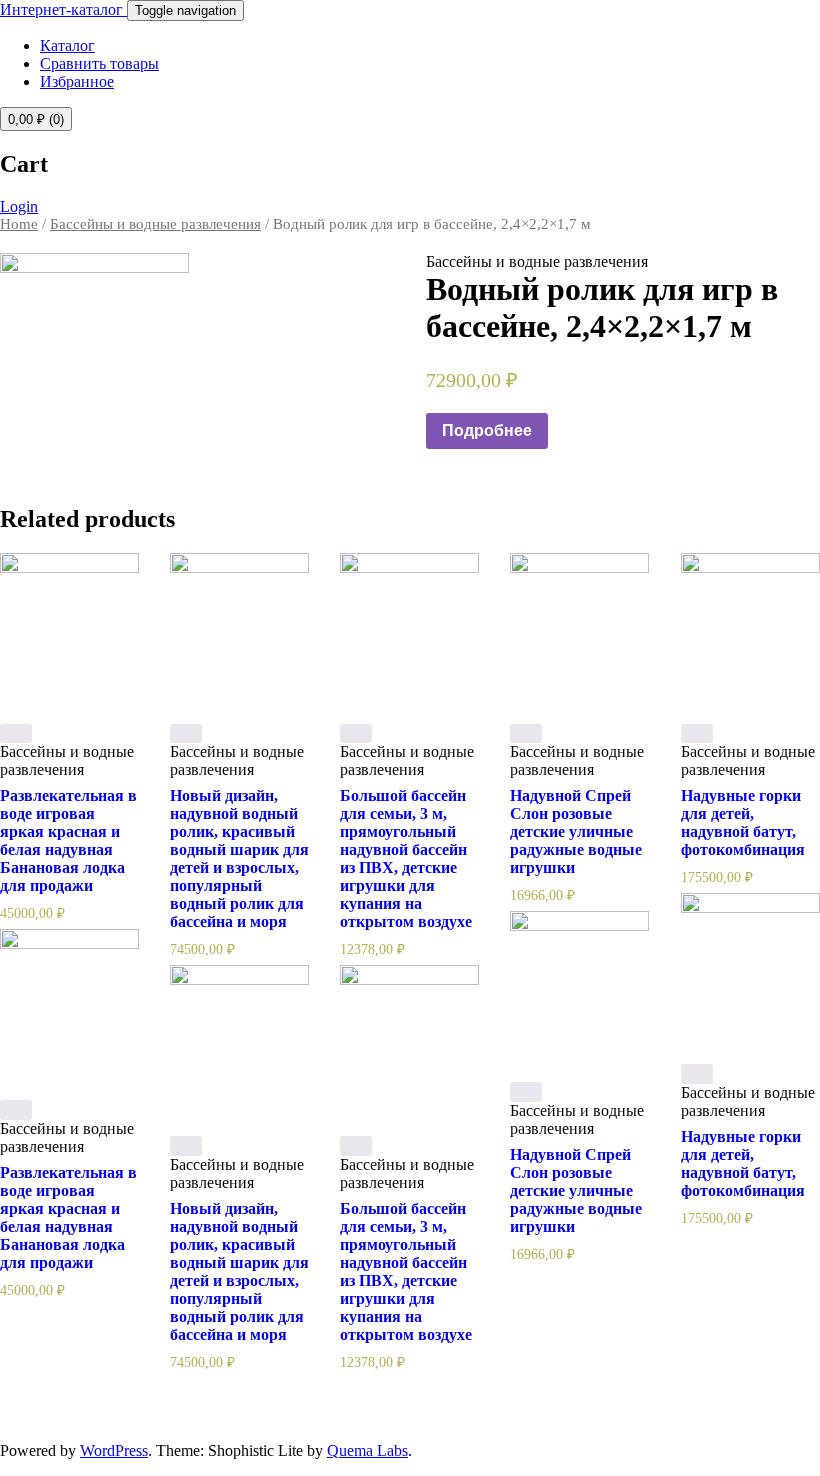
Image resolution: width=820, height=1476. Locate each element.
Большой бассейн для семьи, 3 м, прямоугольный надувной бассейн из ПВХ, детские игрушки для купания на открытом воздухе (406, 858)
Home (19, 224)
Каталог (67, 45)
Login (19, 206)
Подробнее (487, 430)
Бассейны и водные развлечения (155, 224)
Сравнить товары (99, 63)
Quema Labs (367, 1450)
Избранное (77, 81)
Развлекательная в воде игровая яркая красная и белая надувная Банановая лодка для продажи (68, 840)
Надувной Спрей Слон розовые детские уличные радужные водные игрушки (576, 831)
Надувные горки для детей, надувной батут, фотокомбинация (743, 822)
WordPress (114, 1450)
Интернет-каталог (63, 9)
